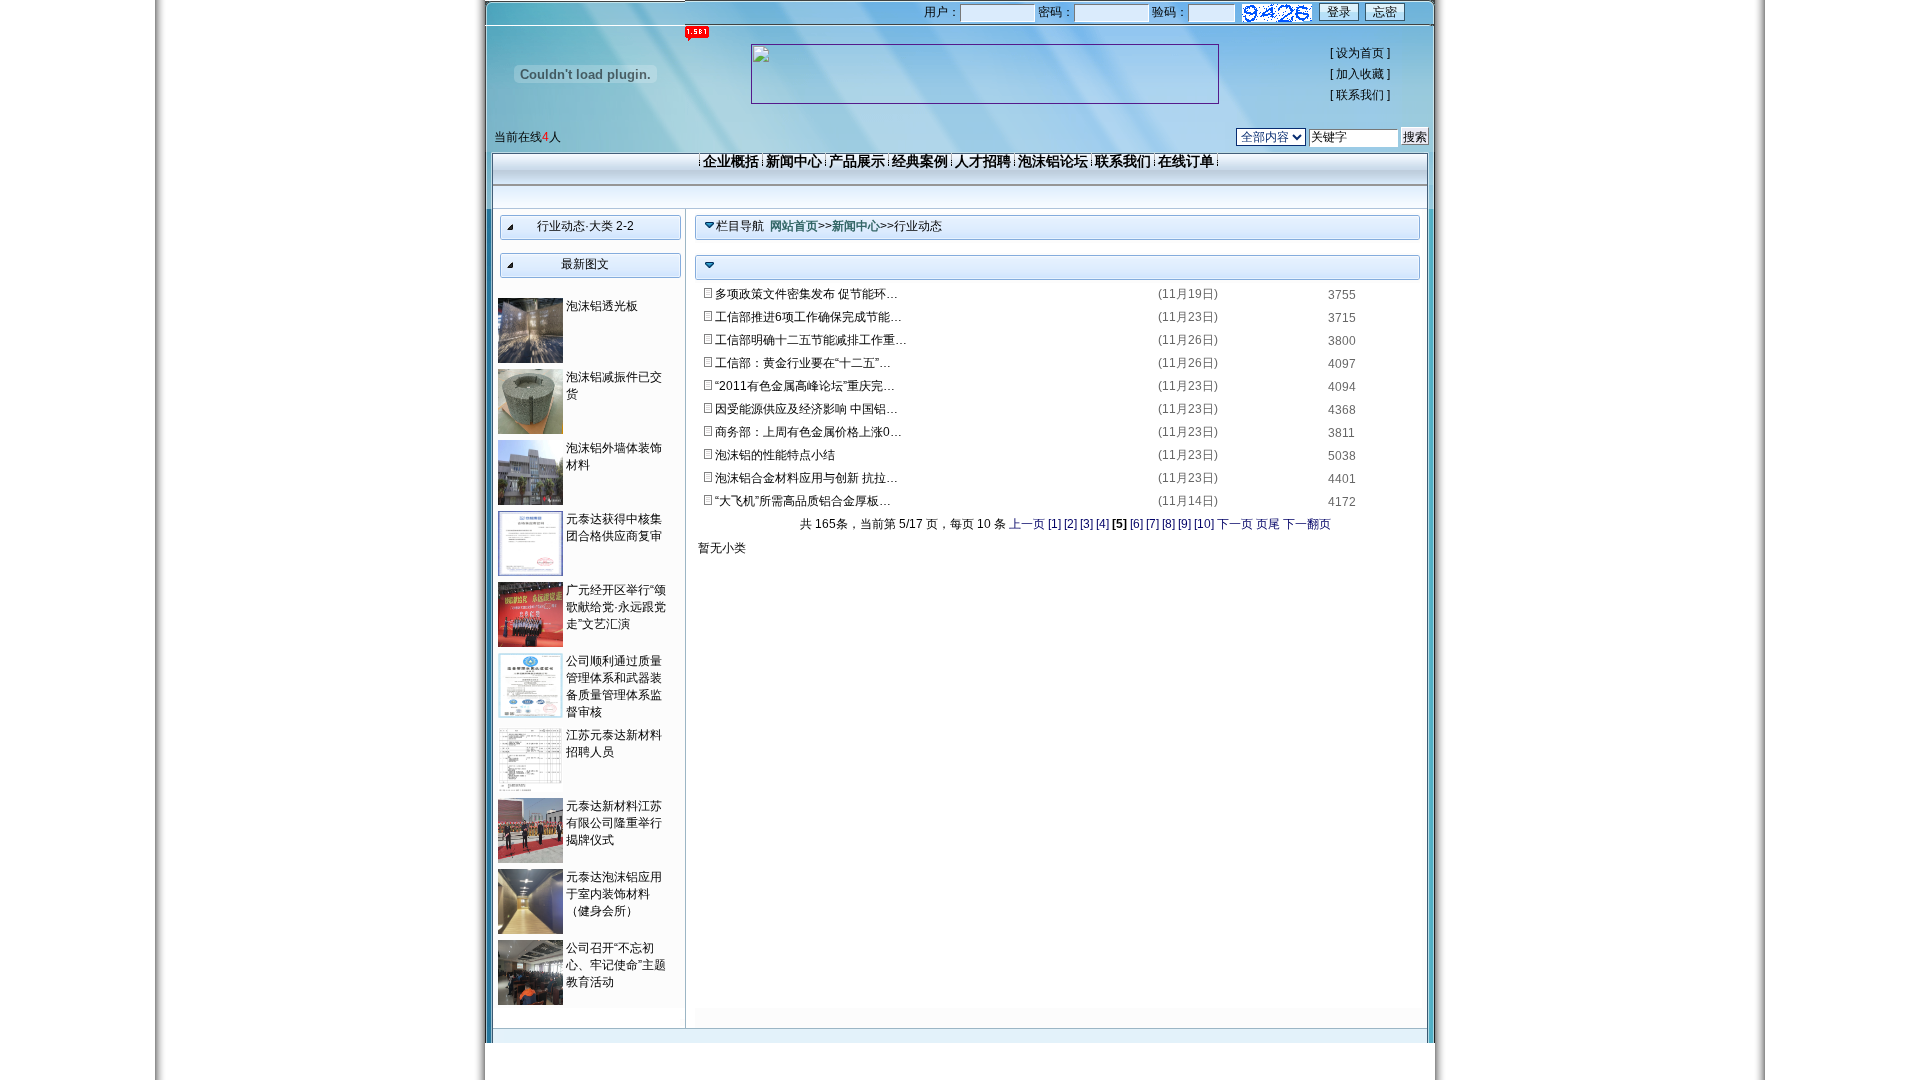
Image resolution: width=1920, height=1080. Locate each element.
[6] (1136, 524)
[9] (1184, 524)
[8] (1168, 524)
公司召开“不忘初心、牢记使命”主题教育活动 (616, 965)
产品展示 (857, 161)
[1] (1054, 524)
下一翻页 (1307, 524)
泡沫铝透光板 (602, 306)
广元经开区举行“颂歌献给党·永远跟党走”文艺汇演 (616, 607)
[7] (1152, 524)
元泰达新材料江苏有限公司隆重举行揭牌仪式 (614, 823)
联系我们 (1360, 95)
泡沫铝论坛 (1053, 161)
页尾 (1268, 524)
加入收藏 (1360, 74)
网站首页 (794, 226)
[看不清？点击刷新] (1277, 13)
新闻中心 (794, 161)
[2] (1070, 524)
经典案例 (920, 161)
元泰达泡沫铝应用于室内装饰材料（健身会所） (614, 894)
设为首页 (1360, 53)
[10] (1204, 524)
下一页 (1235, 524)
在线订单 (1186, 161)
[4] (1102, 524)
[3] (1086, 524)
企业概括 (731, 161)
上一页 (1027, 524)
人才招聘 (983, 161)
